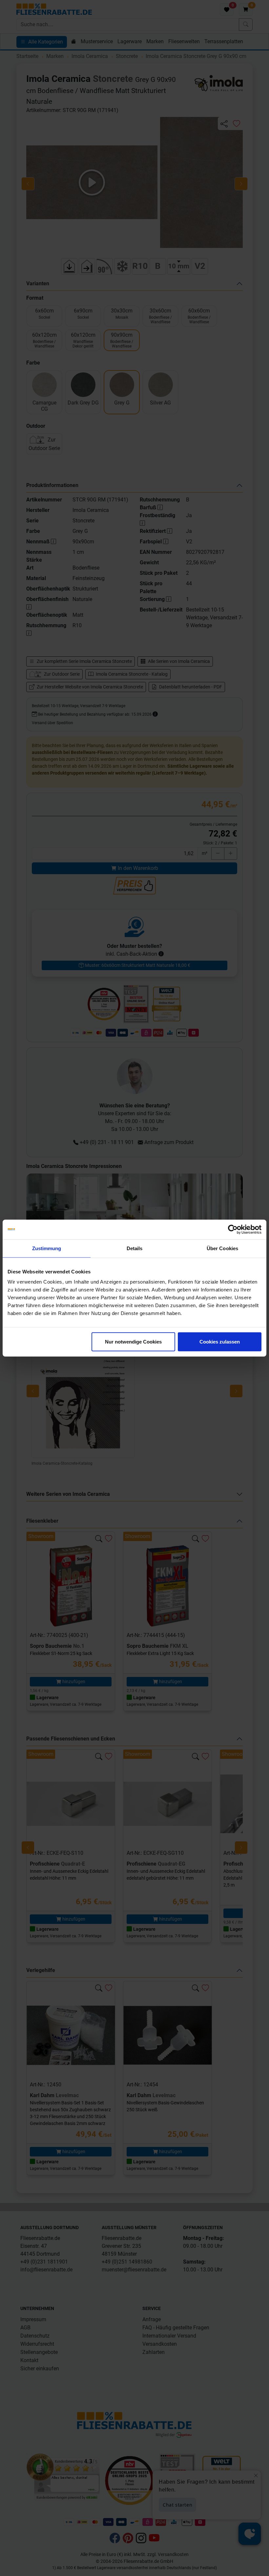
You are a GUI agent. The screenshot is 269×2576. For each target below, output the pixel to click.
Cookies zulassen (220, 1342)
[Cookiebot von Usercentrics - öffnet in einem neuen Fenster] (233, 1229)
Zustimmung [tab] (47, 1248)
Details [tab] (135, 1248)
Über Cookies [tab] (222, 1248)
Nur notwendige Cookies (133, 1342)
